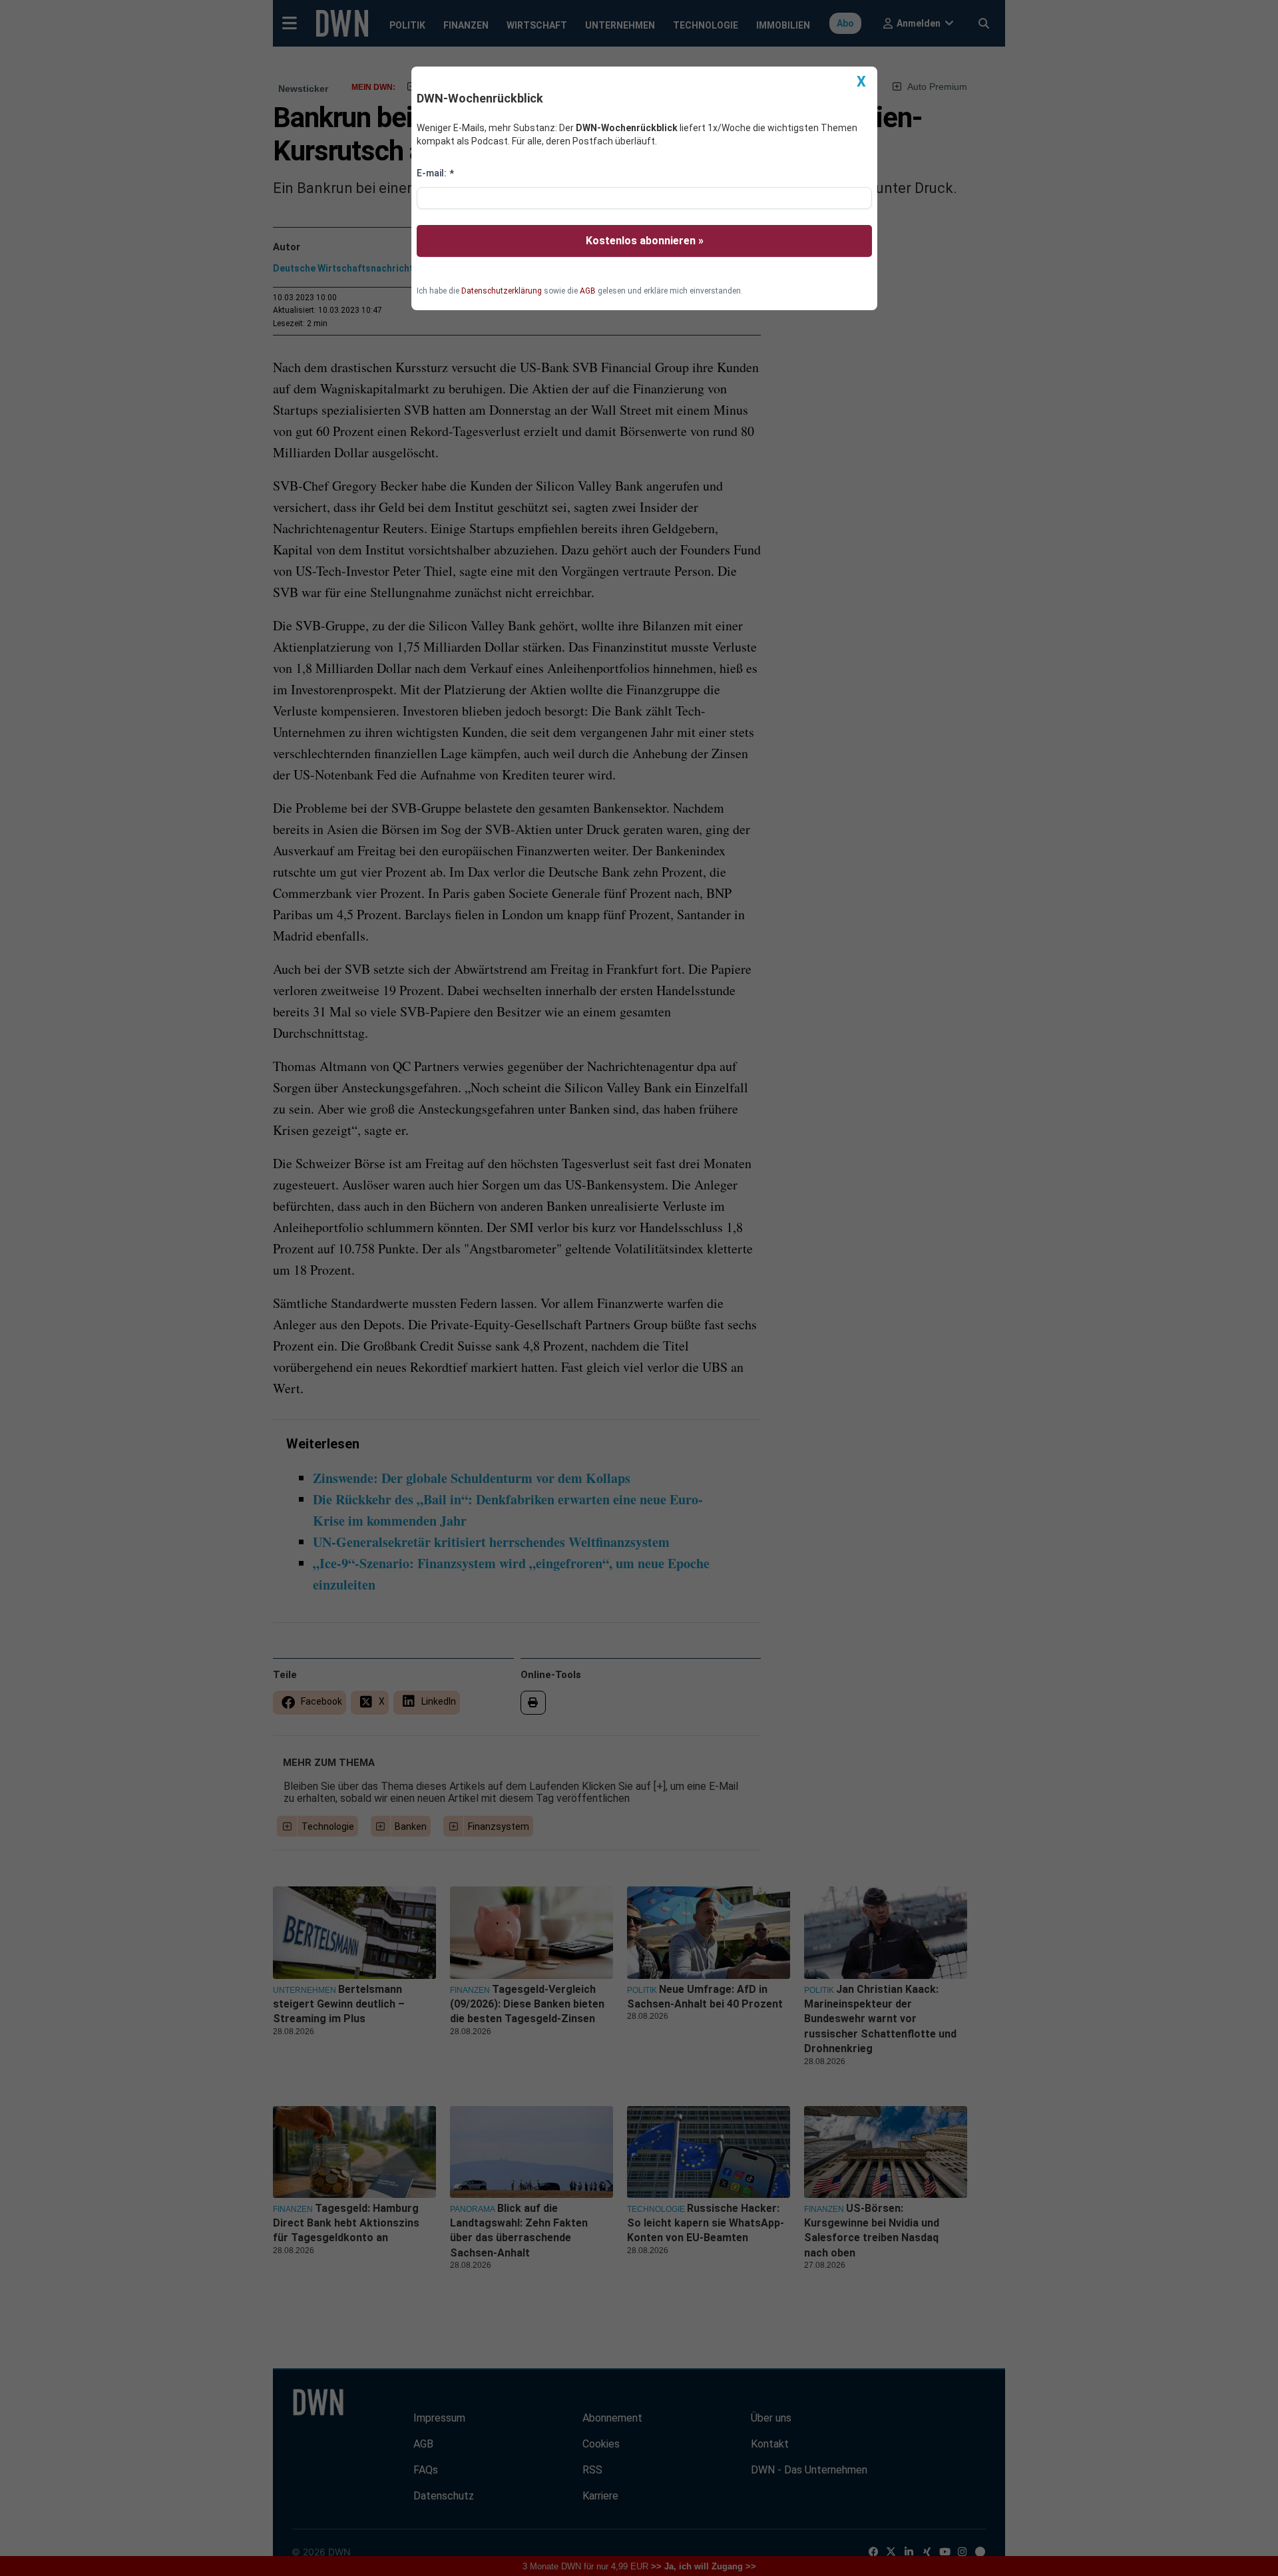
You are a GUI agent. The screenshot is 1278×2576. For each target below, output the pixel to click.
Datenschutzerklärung (502, 291)
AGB (588, 291)
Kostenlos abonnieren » (645, 241)
